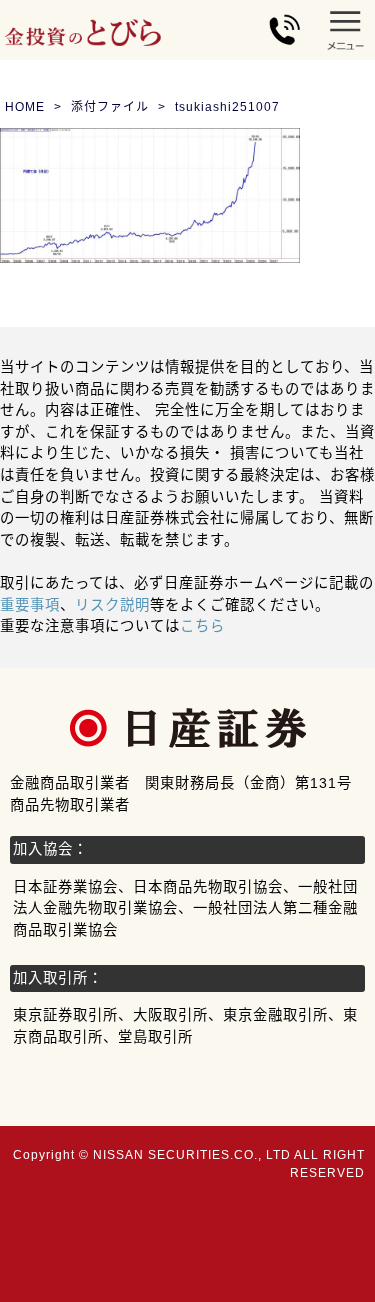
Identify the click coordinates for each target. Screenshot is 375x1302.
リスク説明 (112, 605)
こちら (202, 626)
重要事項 (30, 605)
